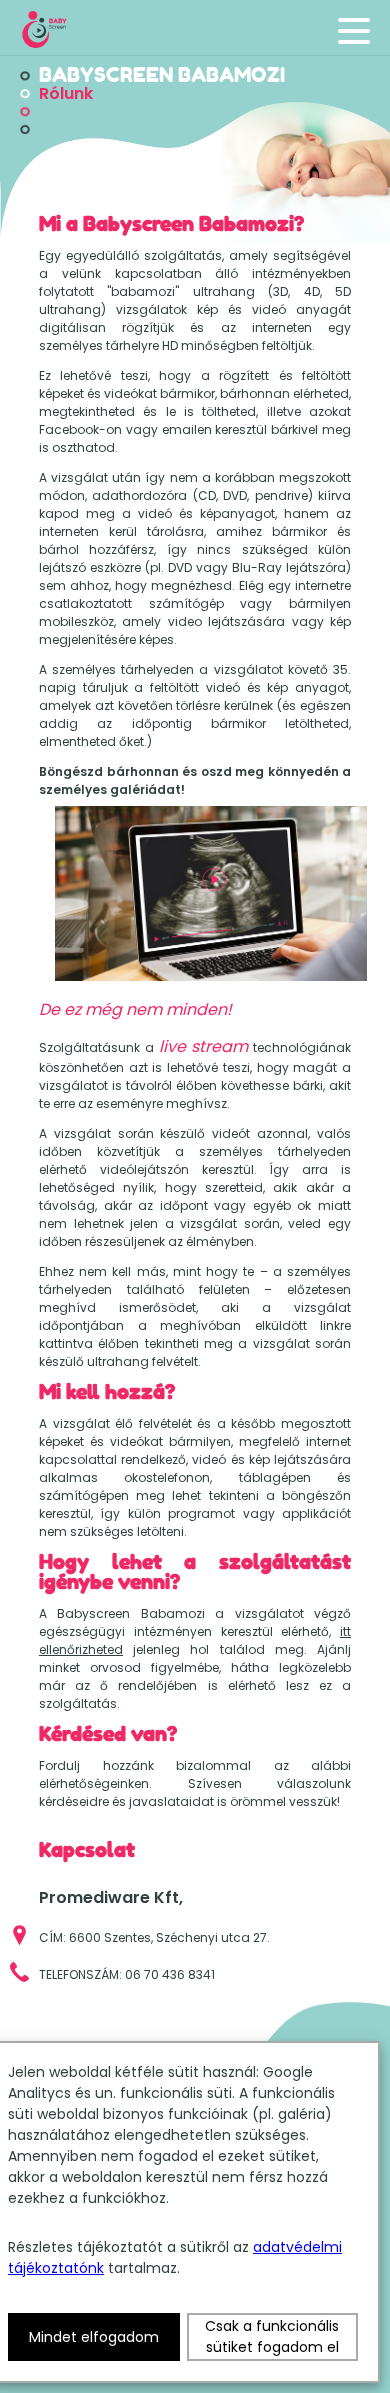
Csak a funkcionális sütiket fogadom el (272, 2336)
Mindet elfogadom (94, 2337)
